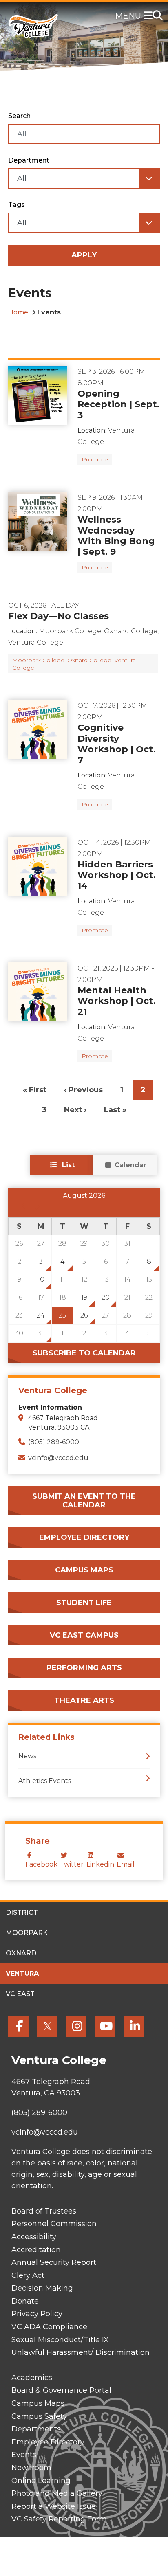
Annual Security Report (54, 2262)
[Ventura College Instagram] (76, 2027)
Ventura (22, 1973)
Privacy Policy (37, 2314)
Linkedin (100, 1864)
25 (62, 1315)
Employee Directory (84, 1537)
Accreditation (36, 2250)
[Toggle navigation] (150, 16)
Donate (25, 2301)
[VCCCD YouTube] (105, 2027)
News (27, 1756)
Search (19, 116)
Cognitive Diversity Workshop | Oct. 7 (117, 744)
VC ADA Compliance (49, 2327)
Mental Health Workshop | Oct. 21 (117, 1001)
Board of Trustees (44, 2211)
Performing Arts (84, 1668)
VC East (20, 1994)
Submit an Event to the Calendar (84, 1501)
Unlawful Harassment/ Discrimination (81, 2352)
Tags (17, 205)
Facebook (41, 1864)
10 (41, 1279)
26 (84, 1315)
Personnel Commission (54, 2224)
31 (41, 1333)
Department (29, 160)
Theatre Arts (84, 1700)
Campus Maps (84, 1570)
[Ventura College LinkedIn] (134, 2027)
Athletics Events (45, 1781)
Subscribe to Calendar (84, 1353)
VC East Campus (84, 1635)
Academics (32, 2378)
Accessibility (34, 2237)
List (67, 1165)
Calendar (130, 1165)
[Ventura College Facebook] (18, 2027)
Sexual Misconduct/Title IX (60, 2340)
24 (41, 1315)
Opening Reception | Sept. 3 (118, 404)
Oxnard (21, 1953)
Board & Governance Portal (61, 2390)
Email (126, 1864)
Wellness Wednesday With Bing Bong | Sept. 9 (116, 536)
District (22, 1912)
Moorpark (27, 1933)
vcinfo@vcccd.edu (58, 1458)
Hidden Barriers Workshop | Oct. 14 (117, 875)
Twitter (72, 1864)
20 (106, 1297)
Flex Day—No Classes (59, 616)
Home (18, 312)
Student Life (84, 1603)
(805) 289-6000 (54, 1442)
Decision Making (42, 2288)
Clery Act (28, 2275)
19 (84, 1297)
